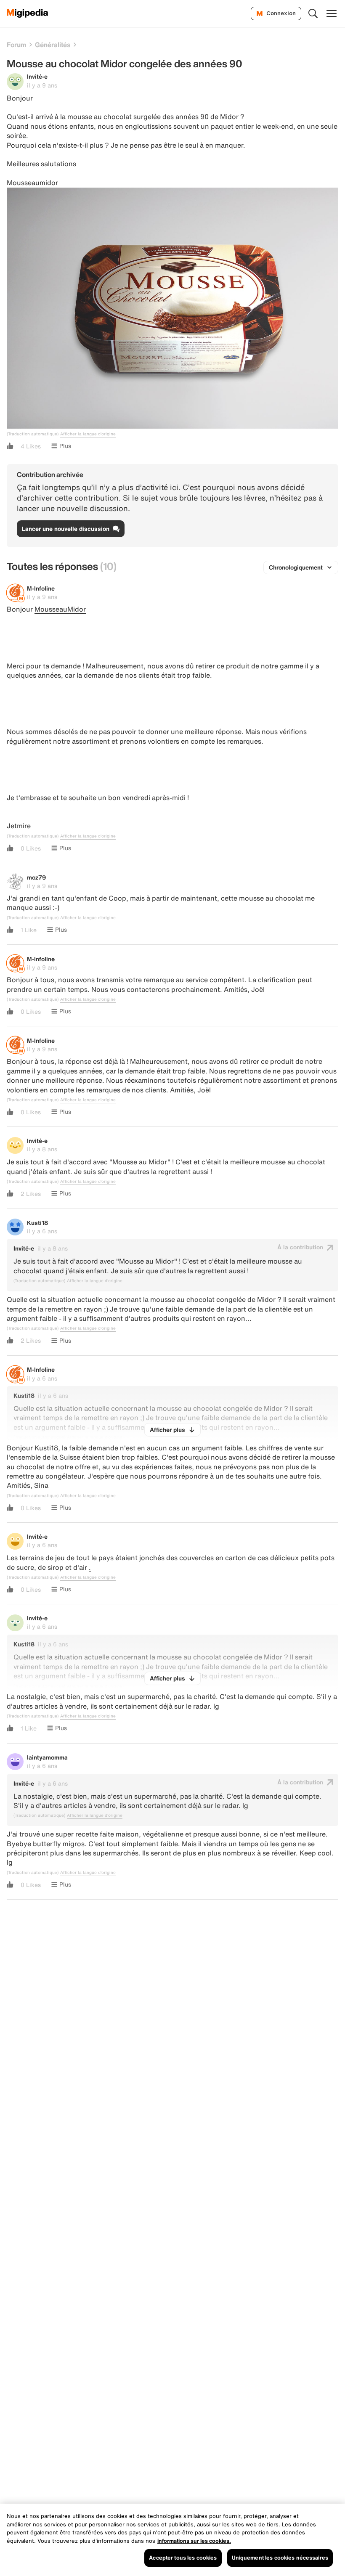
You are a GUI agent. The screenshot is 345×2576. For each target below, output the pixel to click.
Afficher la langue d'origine (88, 434)
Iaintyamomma (47, 1757)
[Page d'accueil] (28, 13)
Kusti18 (37, 1223)
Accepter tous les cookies (183, 2558)
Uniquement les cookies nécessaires (280, 2558)
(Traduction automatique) (33, 434)
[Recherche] (313, 13)
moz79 (36, 877)
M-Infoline (41, 588)
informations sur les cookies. (194, 2541)
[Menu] (332, 13)
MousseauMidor (60, 609)
